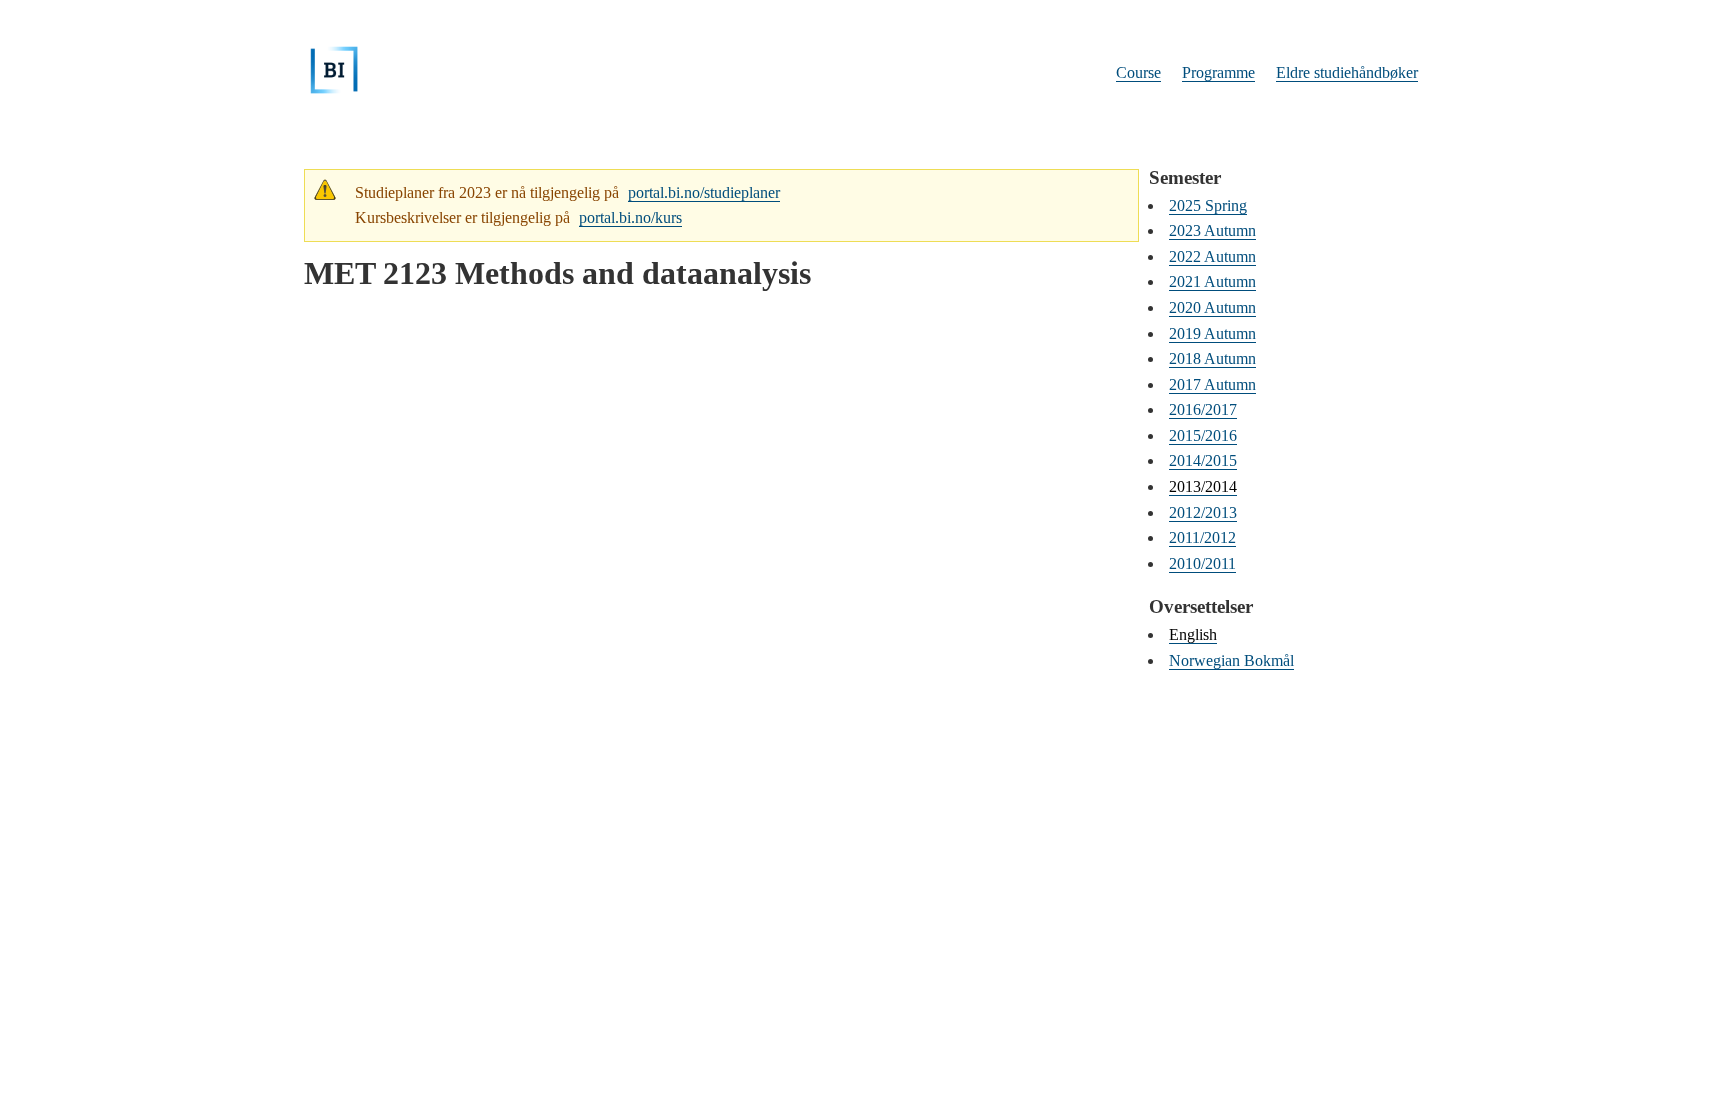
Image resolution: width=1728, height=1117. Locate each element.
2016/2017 (1203, 409)
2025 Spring (1208, 205)
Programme (1218, 72)
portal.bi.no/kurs (630, 217)
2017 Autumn (1212, 384)
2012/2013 (1203, 512)
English (1193, 634)
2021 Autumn (1212, 281)
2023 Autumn (1212, 230)
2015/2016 (1203, 435)
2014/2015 (1203, 460)
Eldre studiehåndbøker (1347, 72)
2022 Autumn (1212, 256)
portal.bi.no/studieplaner (704, 192)
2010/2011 (1202, 563)
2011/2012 (1202, 537)
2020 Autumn (1212, 307)
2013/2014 (1203, 486)
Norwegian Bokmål (1231, 660)
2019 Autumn (1212, 333)
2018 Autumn (1212, 358)
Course (1138, 72)
